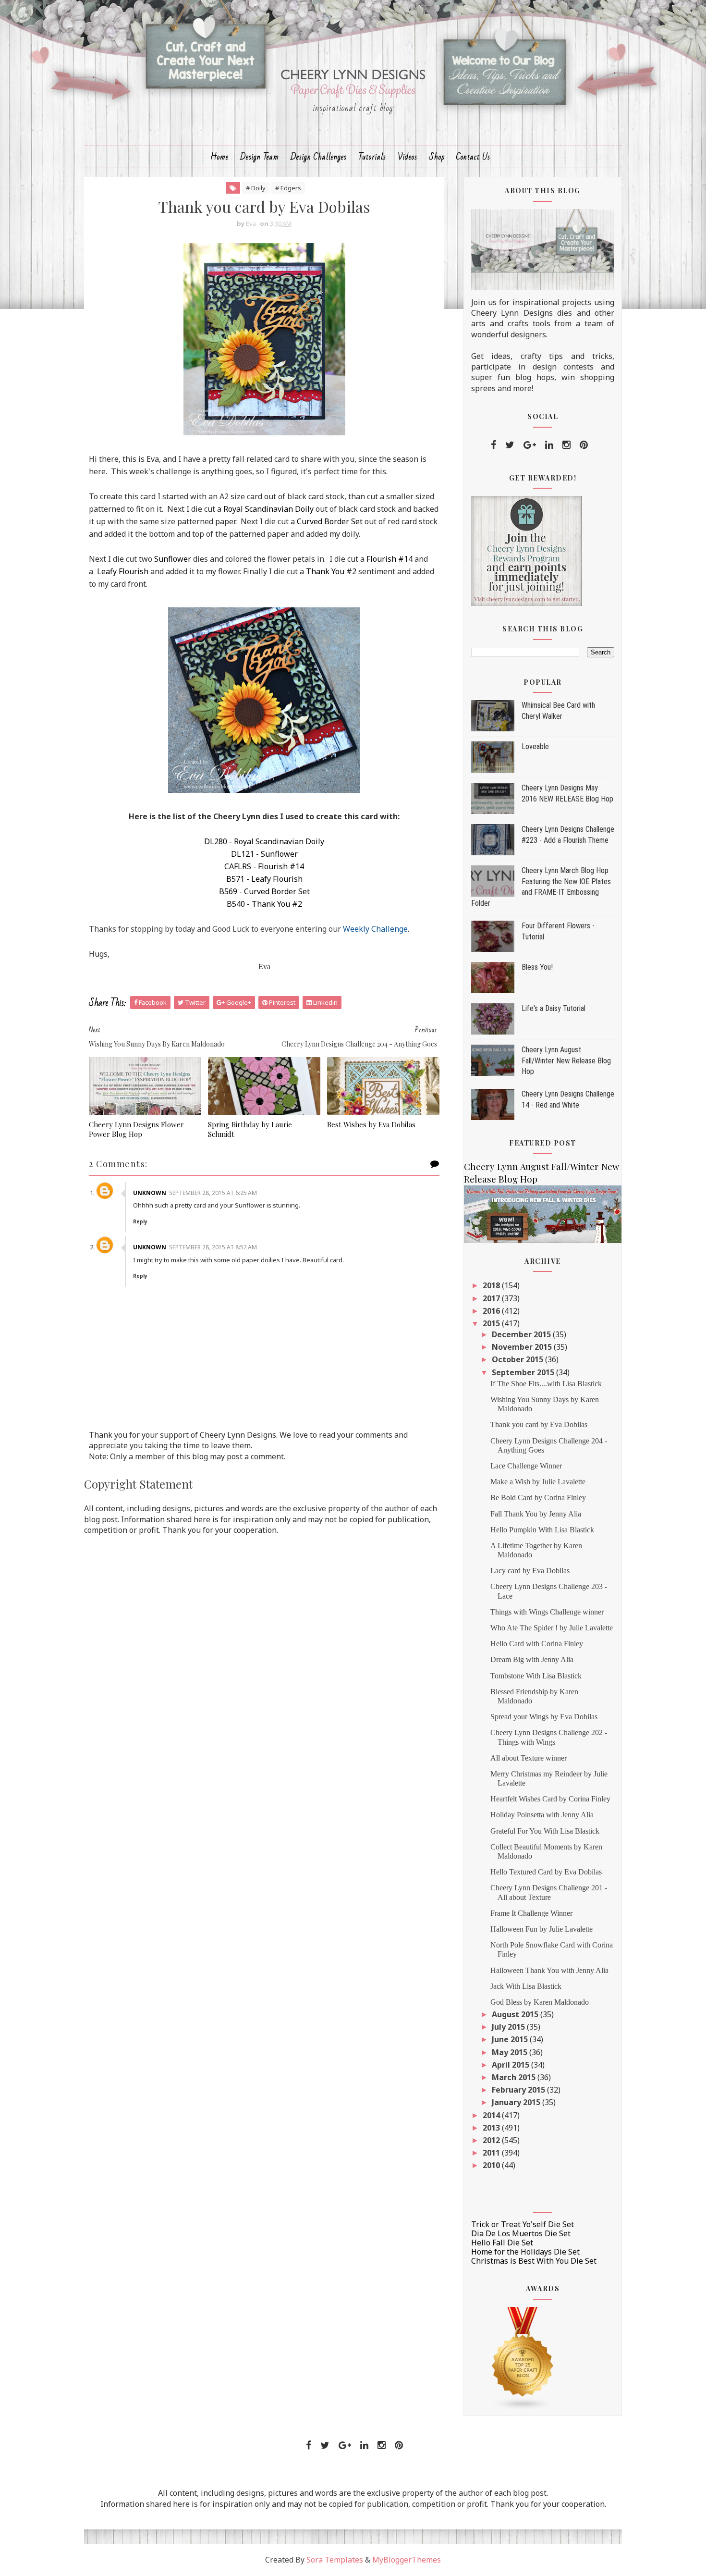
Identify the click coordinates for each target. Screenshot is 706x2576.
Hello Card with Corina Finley (537, 1644)
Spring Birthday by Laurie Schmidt (250, 1129)
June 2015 (511, 2039)
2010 (492, 2165)
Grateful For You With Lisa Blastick (545, 1831)
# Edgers (288, 188)
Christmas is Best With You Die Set (534, 2261)
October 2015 (518, 1359)
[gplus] (530, 445)
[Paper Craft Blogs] (523, 2358)
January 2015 (517, 2102)
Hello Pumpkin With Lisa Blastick (542, 1530)
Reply (140, 1221)
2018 (492, 1285)
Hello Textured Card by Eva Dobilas (546, 1872)
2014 (492, 2115)
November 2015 (523, 1347)
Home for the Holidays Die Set (525, 2252)
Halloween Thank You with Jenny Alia (549, 1970)
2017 (492, 1298)
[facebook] (493, 445)
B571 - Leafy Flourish (264, 879)
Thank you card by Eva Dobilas (539, 1424)
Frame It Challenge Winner (531, 1913)
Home (219, 157)
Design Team (260, 157)
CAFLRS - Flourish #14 (264, 866)
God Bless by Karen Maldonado (540, 2002)
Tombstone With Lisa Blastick (536, 1676)
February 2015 (519, 2090)
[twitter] (510, 445)
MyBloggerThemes (407, 2560)
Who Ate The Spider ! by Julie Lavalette (552, 1628)
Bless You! (537, 967)
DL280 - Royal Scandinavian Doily (264, 841)
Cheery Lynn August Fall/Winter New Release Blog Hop (566, 1060)
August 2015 (516, 2014)
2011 (492, 2153)
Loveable (535, 746)
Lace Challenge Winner (526, 1466)
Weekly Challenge (375, 929)
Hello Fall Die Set (502, 2243)
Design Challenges (319, 157)
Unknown (150, 1193)
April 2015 (511, 2065)
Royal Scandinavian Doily (268, 509)
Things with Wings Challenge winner (547, 1612)
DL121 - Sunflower (264, 854)
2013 (492, 2128)
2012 (492, 2140)
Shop (437, 157)
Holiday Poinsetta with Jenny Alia (542, 1815)
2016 (492, 1311)
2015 (492, 1323)
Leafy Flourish (122, 571)
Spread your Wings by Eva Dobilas (544, 1717)
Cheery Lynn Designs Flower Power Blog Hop (136, 1129)
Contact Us (473, 157)
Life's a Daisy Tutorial (554, 1008)
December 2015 (522, 1334)
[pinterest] (584, 445)
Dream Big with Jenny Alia (532, 1659)
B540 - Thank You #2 (264, 904)
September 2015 (524, 1372)
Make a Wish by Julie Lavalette (538, 1482)
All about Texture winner (529, 1758)
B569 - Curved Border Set (264, 891)
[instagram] (566, 445)
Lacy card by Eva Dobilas (530, 1571)
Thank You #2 (331, 571)
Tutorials (372, 157)
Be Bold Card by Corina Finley (538, 1498)
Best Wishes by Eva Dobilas (371, 1124)
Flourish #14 (390, 559)
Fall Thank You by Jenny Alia (536, 1514)
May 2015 (511, 2052)
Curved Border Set (330, 521)
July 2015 (509, 2027)
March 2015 (515, 2077)
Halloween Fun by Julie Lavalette (542, 1929)
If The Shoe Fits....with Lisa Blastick (546, 1384)
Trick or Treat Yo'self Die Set (523, 2224)
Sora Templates (335, 2560)
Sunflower (173, 559)
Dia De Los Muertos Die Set (521, 2233)
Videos (408, 157)
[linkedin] (549, 445)
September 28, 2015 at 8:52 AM (213, 1247)
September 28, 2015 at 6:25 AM (213, 1193)
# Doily (256, 188)
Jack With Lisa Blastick (526, 1986)
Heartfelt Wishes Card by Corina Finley (550, 1799)
